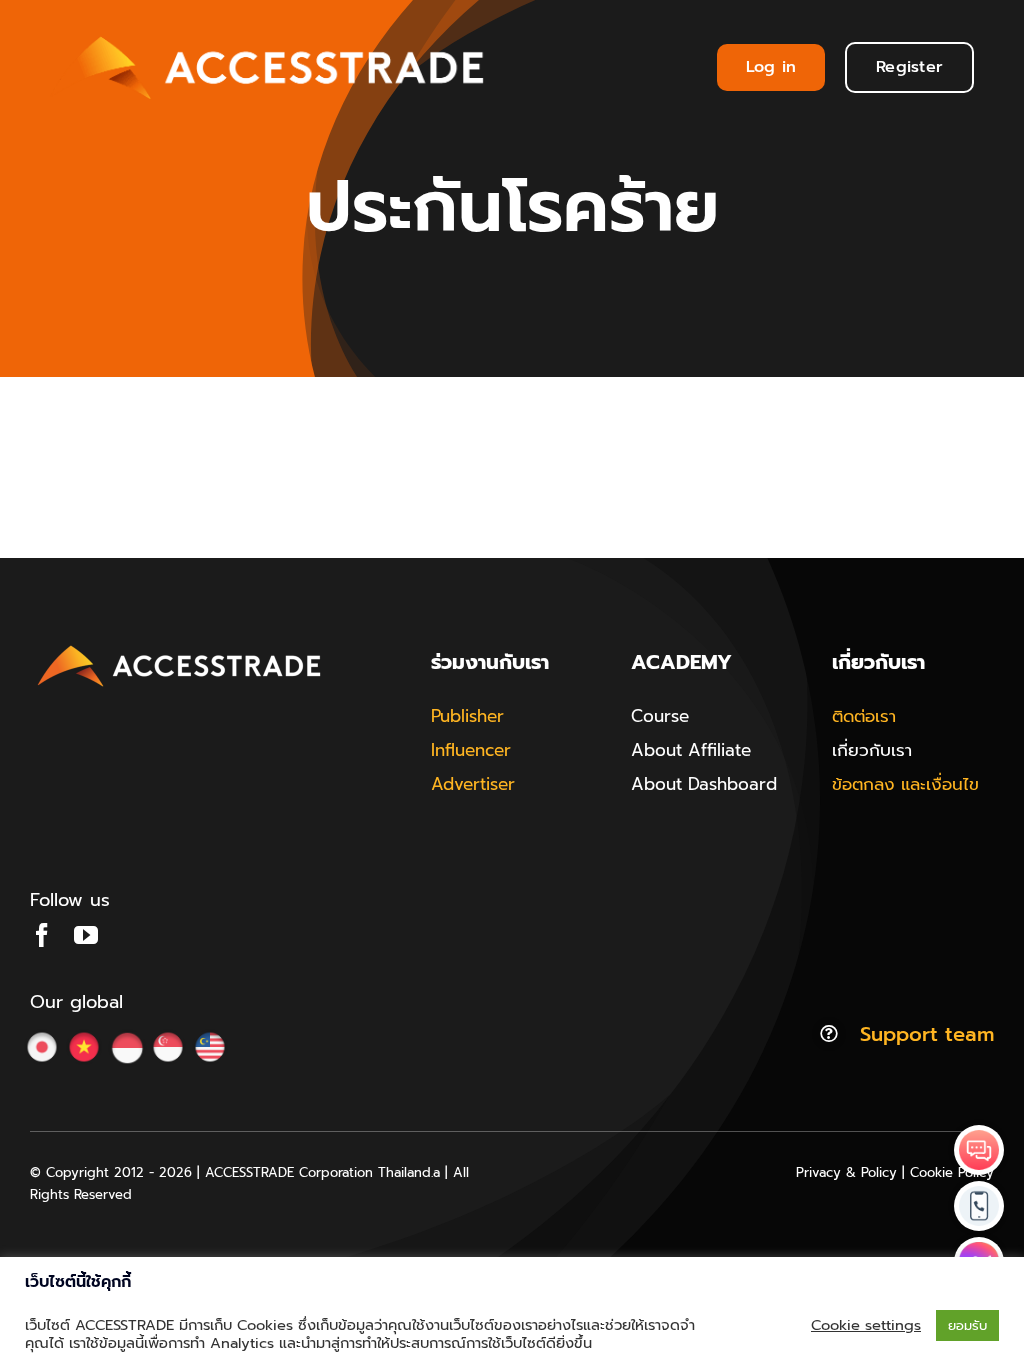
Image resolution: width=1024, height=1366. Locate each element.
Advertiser (473, 784)
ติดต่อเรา (864, 716)
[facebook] (42, 935)
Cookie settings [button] (866, 1325)
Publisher (467, 716)
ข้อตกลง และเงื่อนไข (905, 784)
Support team (927, 1034)
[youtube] (86, 935)
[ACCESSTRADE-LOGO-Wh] (271, 29)
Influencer (471, 750)
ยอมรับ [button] (967, 1325)
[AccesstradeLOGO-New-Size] (180, 646)
